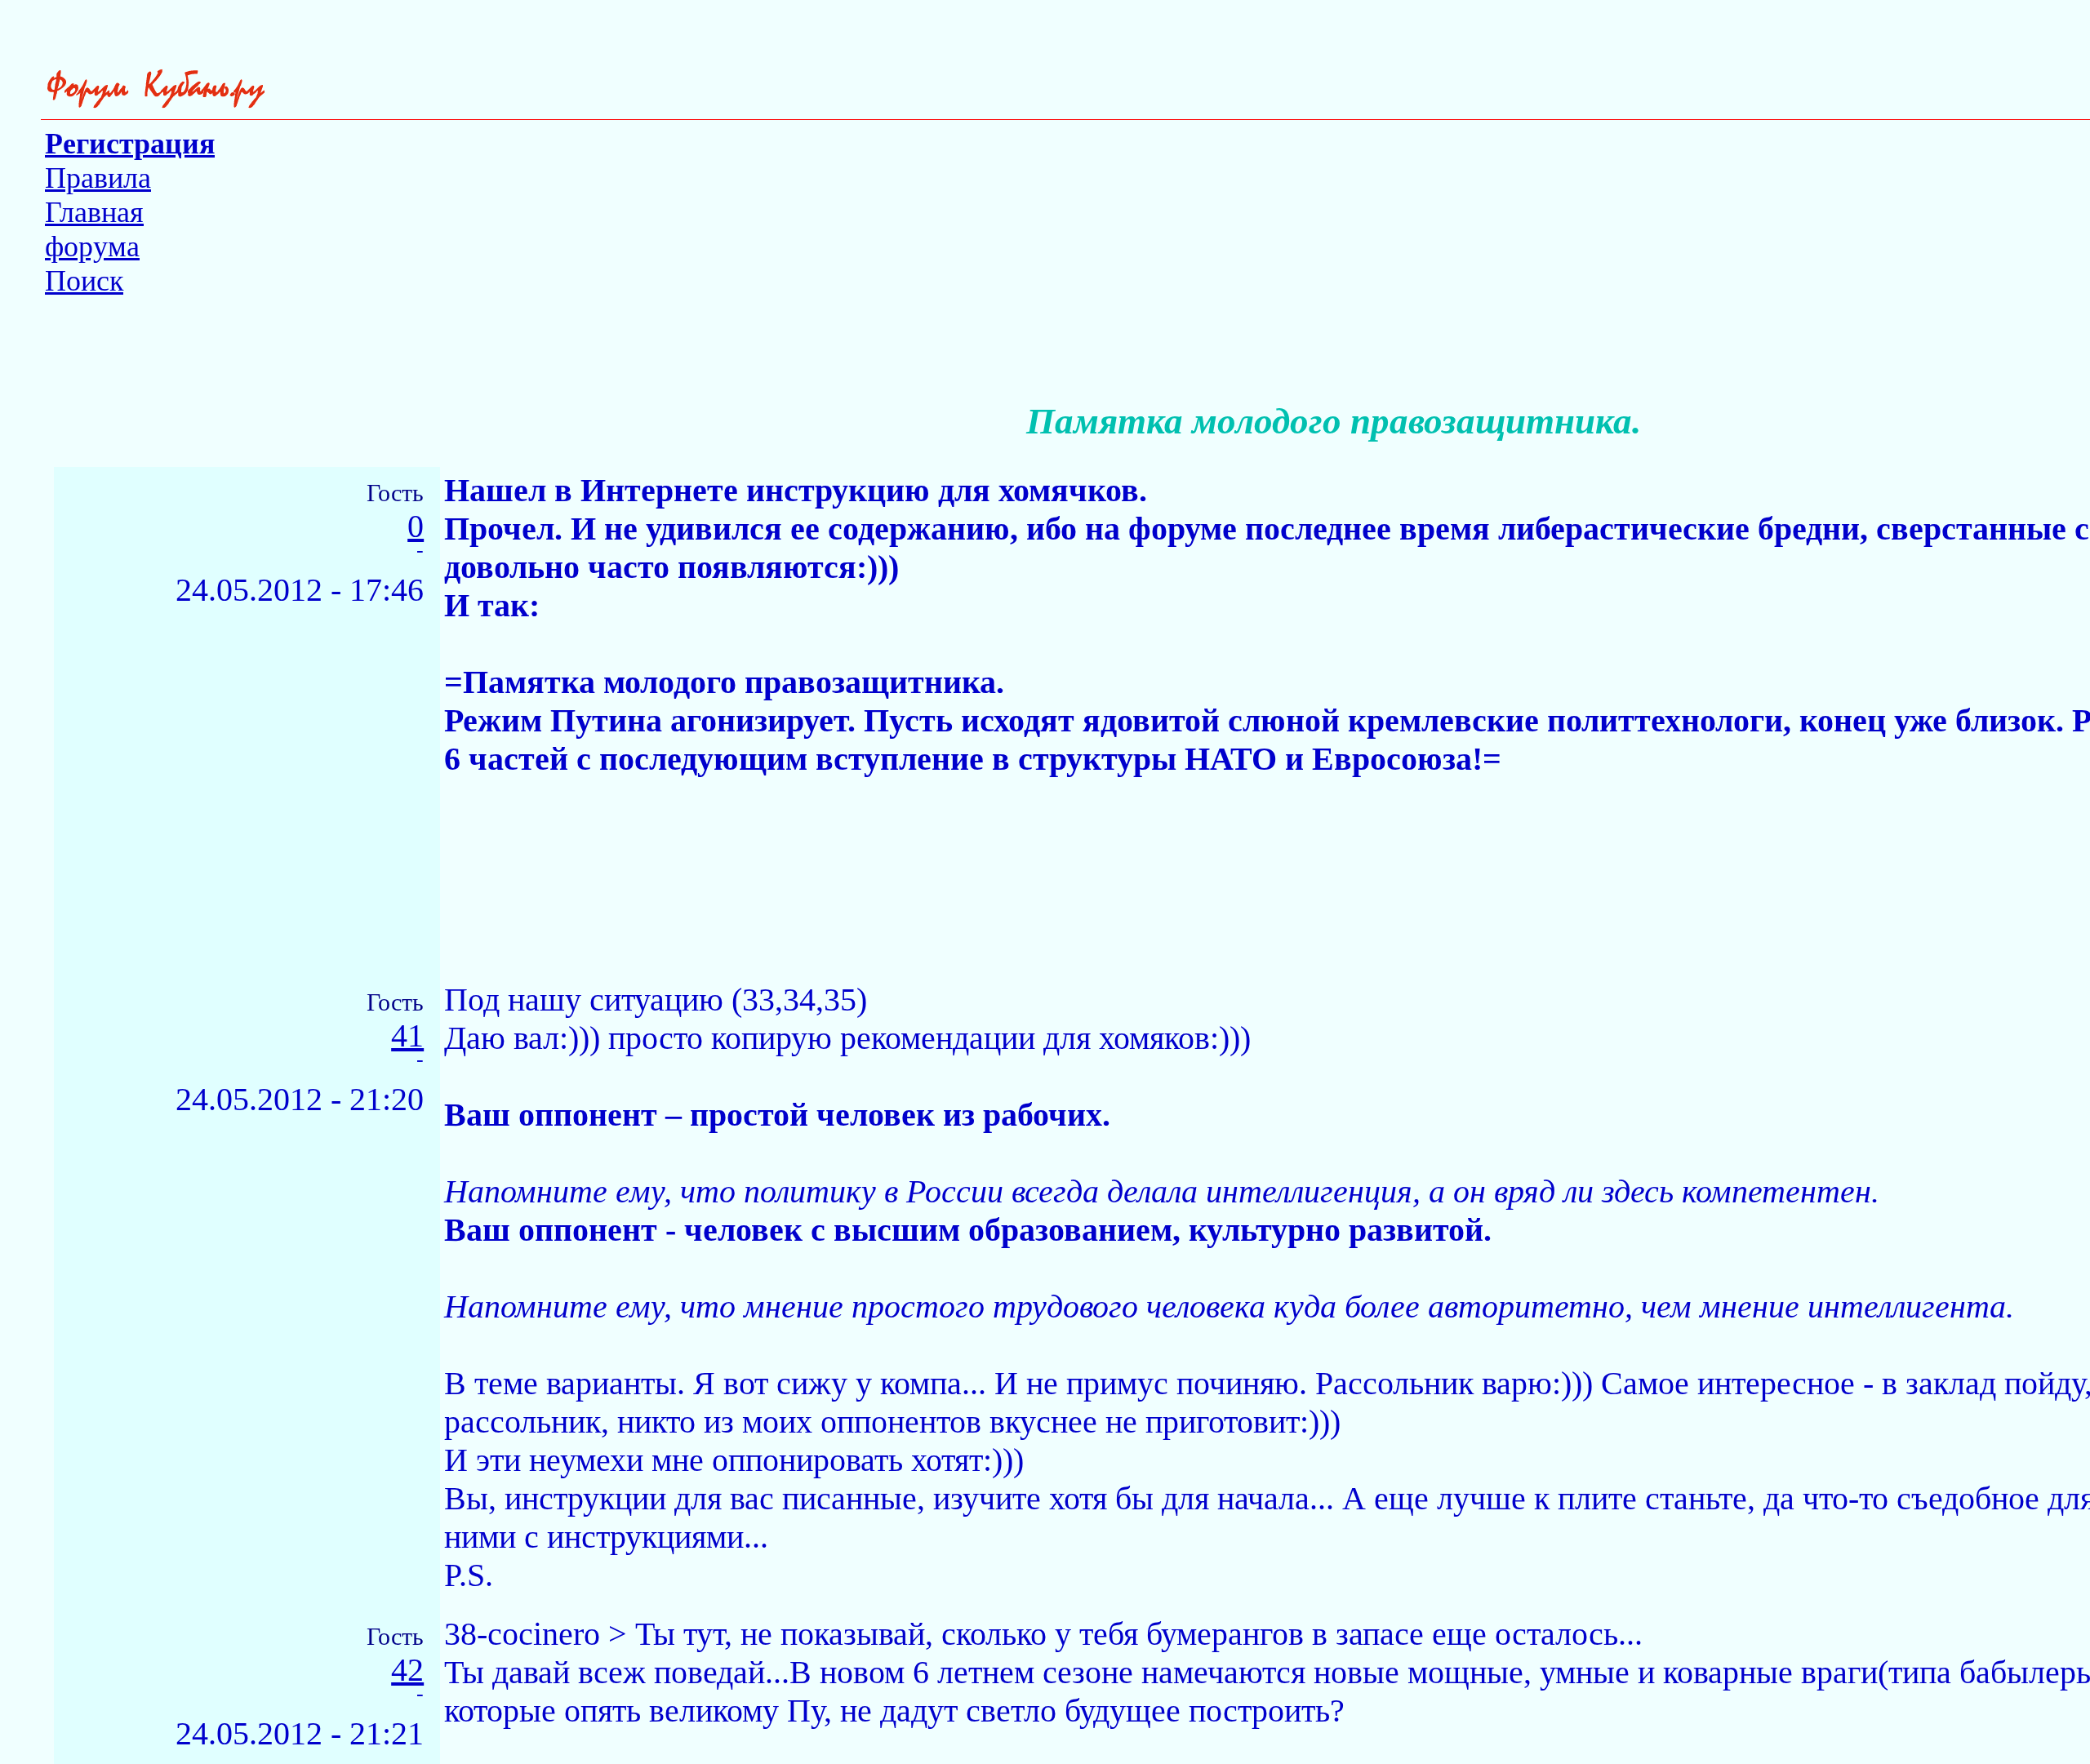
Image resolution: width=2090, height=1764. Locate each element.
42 (407, 1671)
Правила (98, 178)
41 (407, 1036)
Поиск (84, 281)
